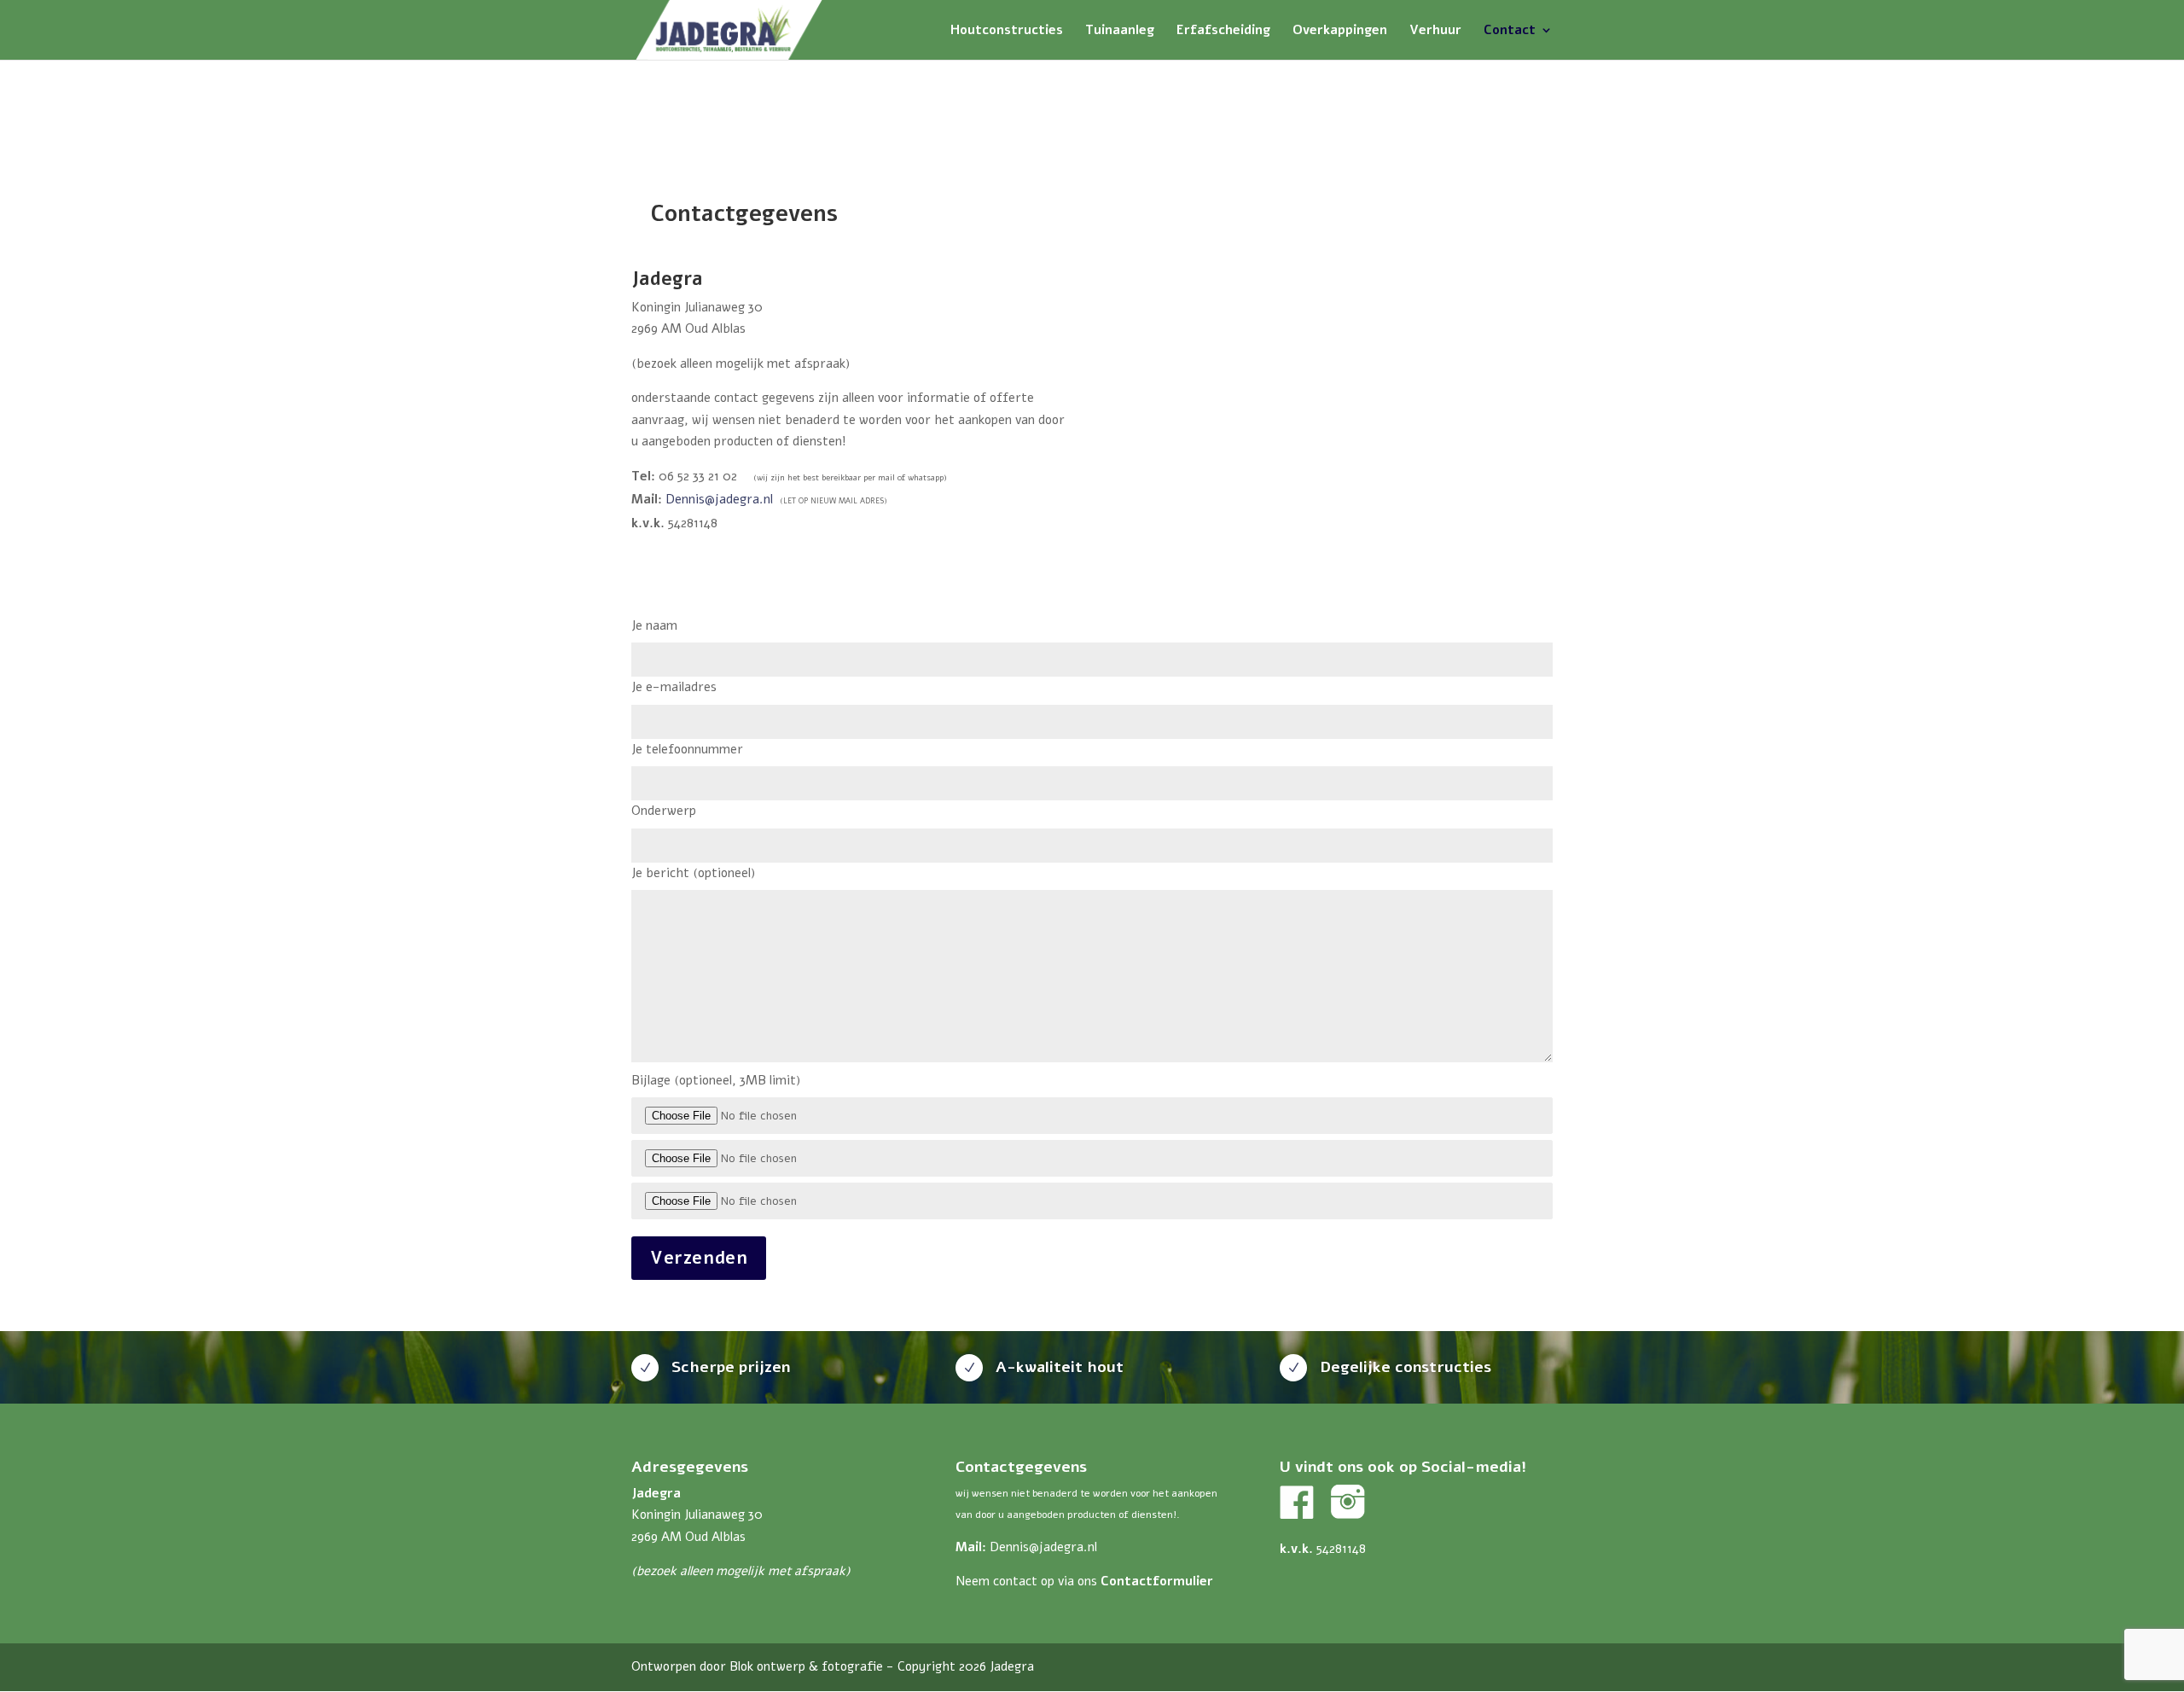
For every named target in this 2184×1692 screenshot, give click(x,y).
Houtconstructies (1007, 31)
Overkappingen (1340, 31)
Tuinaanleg (1120, 31)
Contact (1510, 31)
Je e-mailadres (674, 687)
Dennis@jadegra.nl (719, 499)
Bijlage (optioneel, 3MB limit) (716, 1080)
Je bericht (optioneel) (693, 873)
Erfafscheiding (1223, 31)
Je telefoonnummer (687, 749)
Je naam (654, 625)
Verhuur (1435, 31)
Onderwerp (664, 811)
